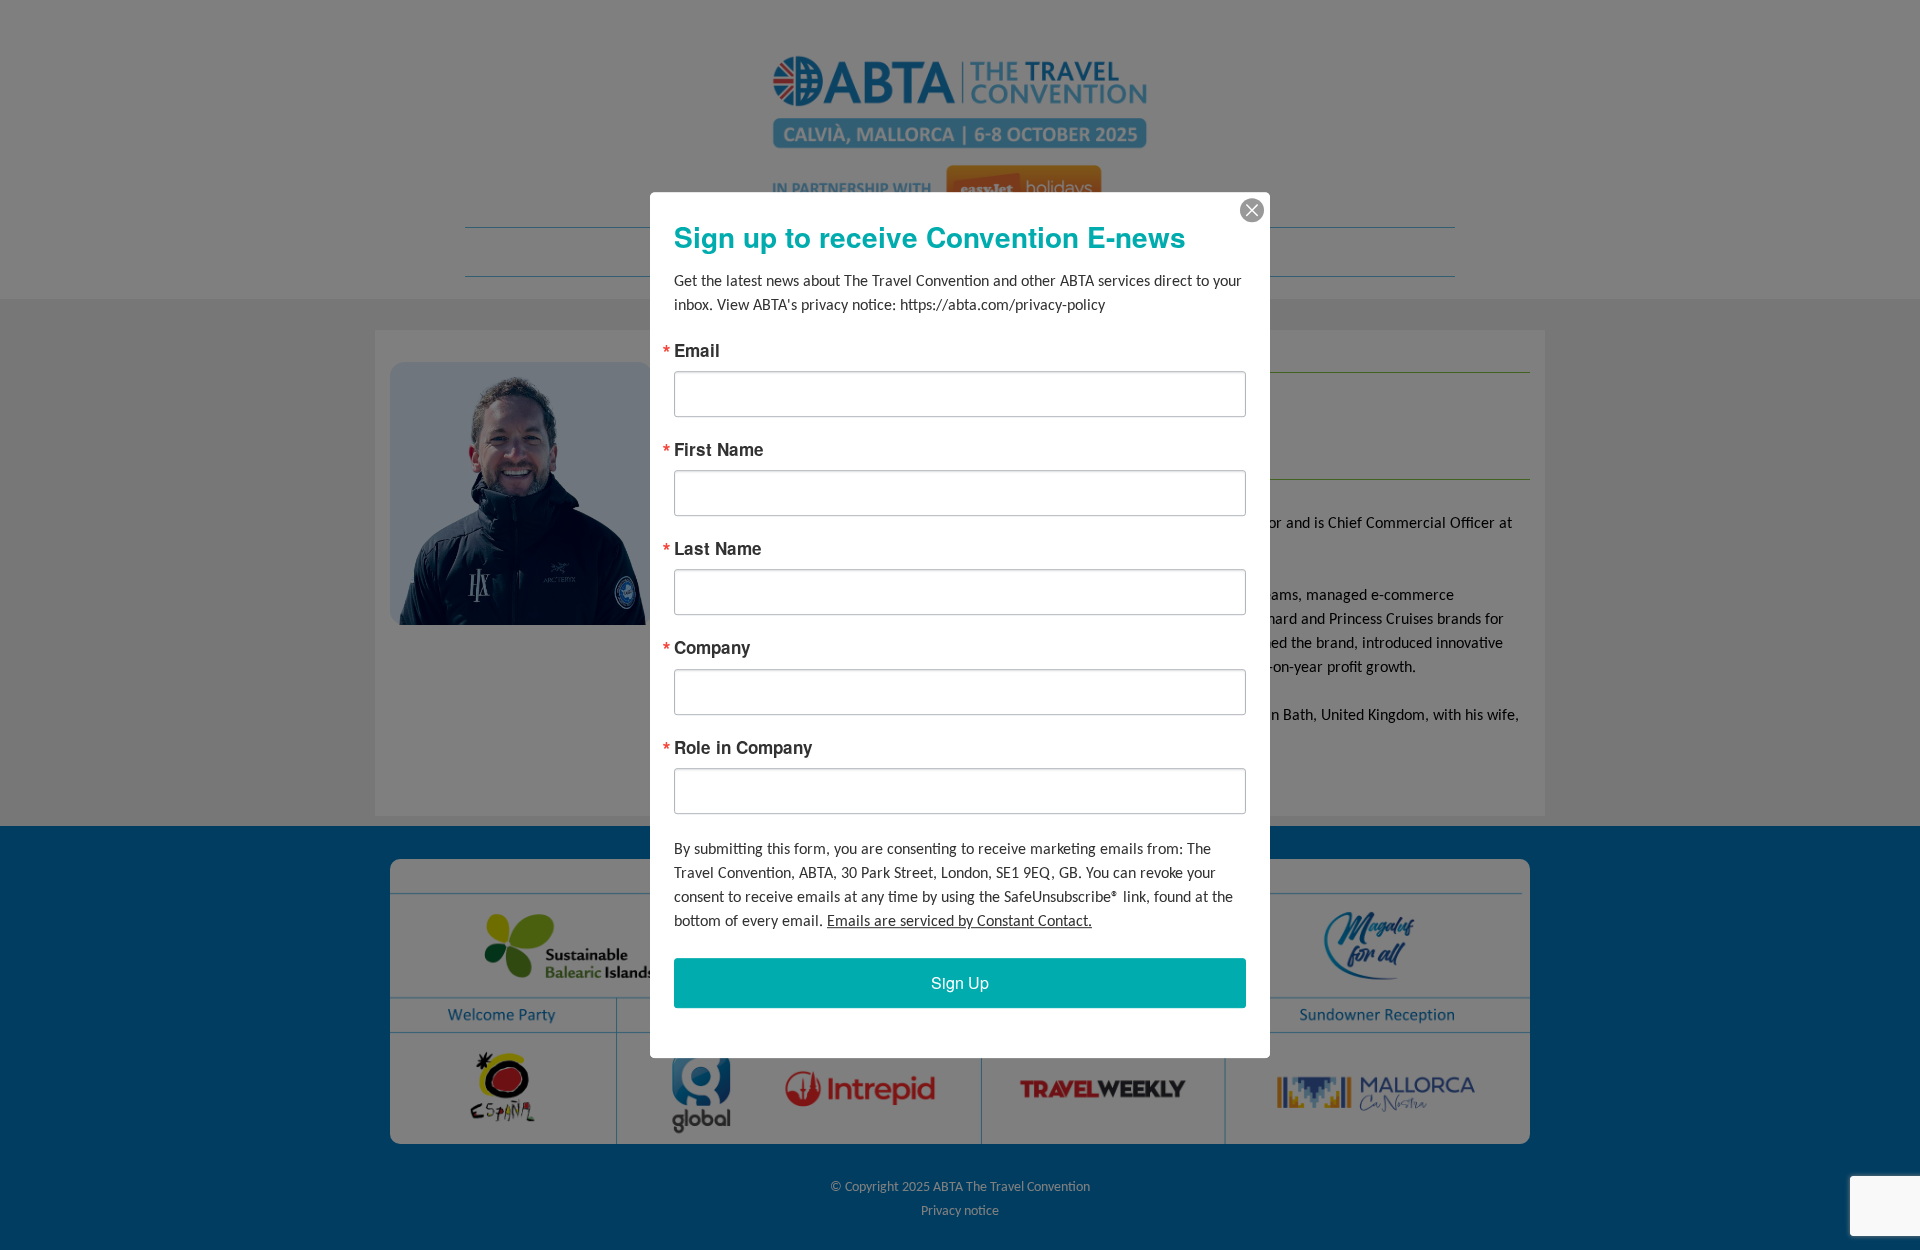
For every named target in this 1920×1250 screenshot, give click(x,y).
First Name (719, 449)
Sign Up (960, 982)
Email (697, 350)
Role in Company (743, 747)
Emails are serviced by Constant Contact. (959, 922)
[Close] (1252, 210)
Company (712, 648)
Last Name (718, 548)
